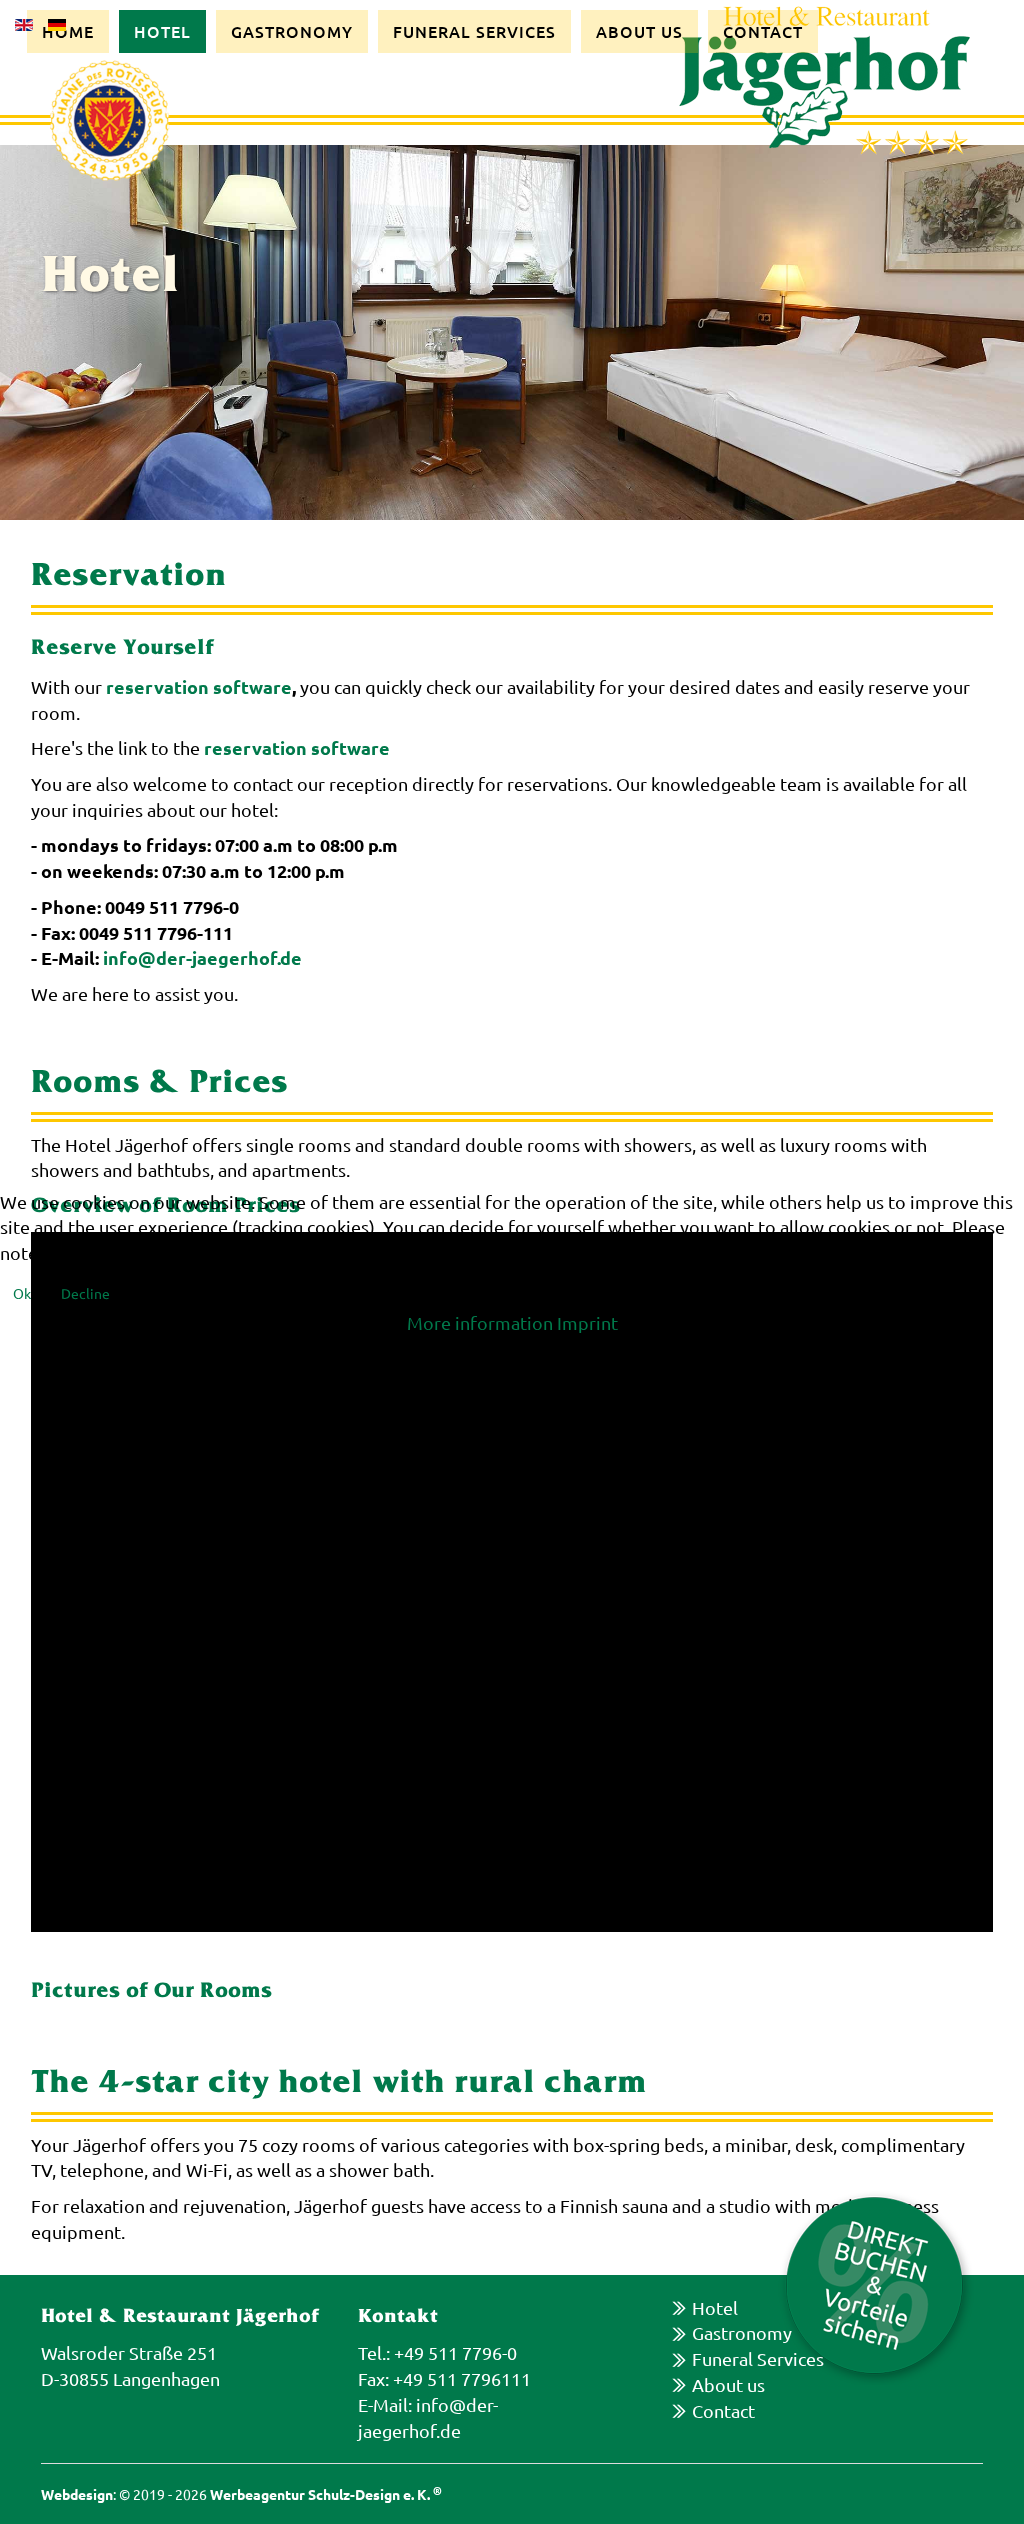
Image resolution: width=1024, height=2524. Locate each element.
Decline (85, 1293)
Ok (22, 1293)
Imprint (587, 1322)
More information (480, 1322)
